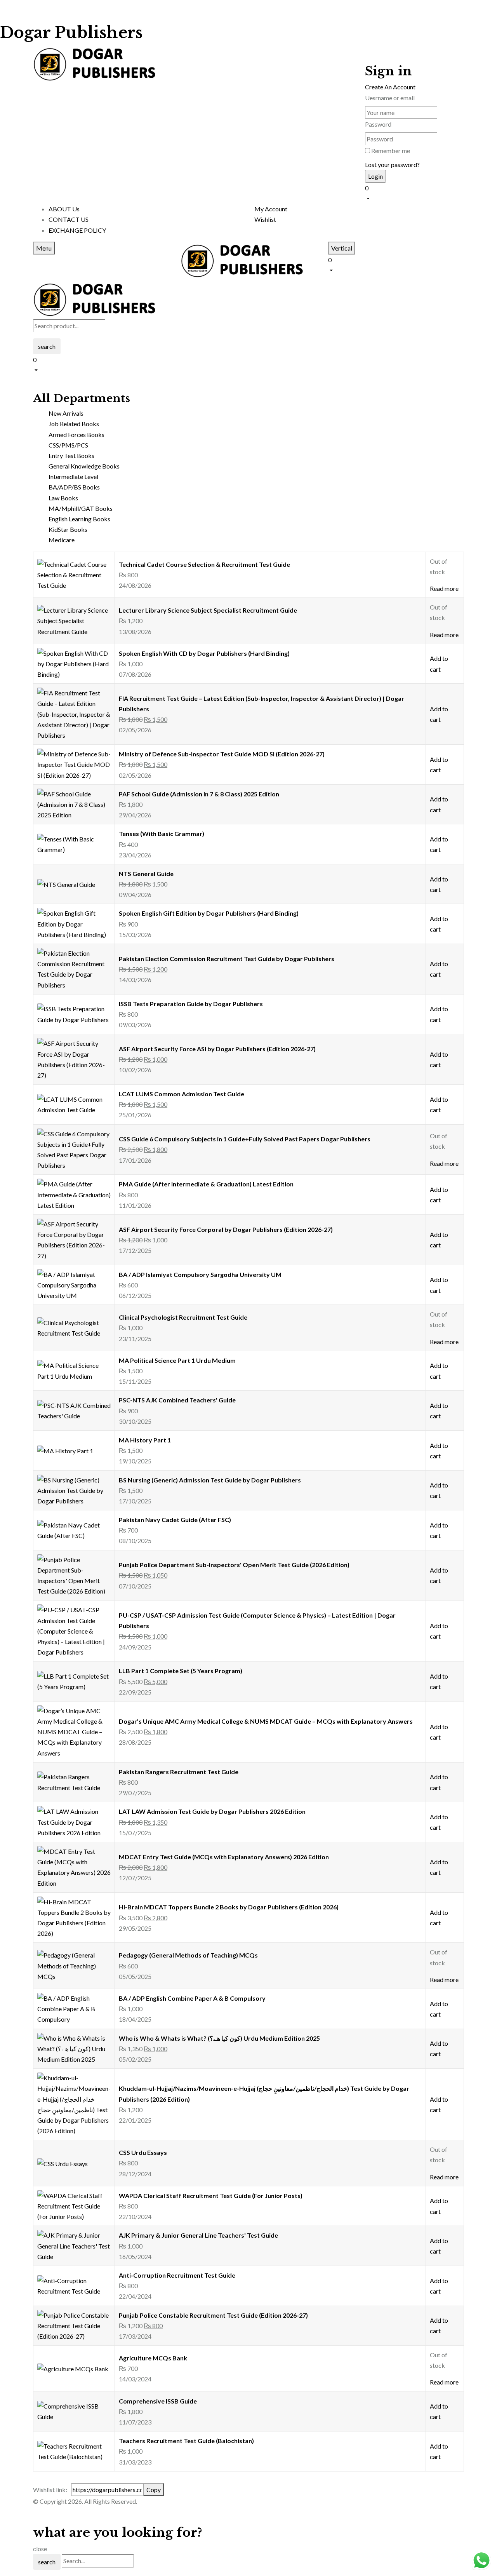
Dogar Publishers (71, 33)
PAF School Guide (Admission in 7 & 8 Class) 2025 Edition (199, 794)
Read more (444, 588)
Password (378, 124)
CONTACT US (69, 219)
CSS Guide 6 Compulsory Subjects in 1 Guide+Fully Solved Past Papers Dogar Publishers (245, 1139)
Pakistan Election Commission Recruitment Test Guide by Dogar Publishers (227, 959)
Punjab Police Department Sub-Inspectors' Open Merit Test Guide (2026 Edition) (234, 1565)
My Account (271, 209)
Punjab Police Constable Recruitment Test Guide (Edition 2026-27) (213, 2315)
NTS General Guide (146, 873)
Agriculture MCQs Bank (153, 2358)
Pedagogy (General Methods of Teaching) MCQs (188, 1955)
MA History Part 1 (145, 1440)
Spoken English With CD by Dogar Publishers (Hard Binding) (204, 653)
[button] (414, 192)
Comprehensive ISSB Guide (158, 2401)
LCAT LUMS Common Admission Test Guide (182, 1094)
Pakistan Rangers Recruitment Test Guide (179, 1772)
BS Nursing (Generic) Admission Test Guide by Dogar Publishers (210, 1480)
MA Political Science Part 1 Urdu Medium (177, 1360)
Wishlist (265, 219)
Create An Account (390, 87)
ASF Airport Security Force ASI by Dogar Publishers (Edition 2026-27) (217, 1049)
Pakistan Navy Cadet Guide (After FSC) (175, 1520)
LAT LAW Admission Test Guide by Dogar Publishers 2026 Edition (212, 1811)
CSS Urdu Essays (143, 2152)
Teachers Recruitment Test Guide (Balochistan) (186, 2441)
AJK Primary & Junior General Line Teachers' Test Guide (198, 2235)
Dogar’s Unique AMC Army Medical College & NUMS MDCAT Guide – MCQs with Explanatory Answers (266, 1721)
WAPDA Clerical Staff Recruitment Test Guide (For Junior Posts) (211, 2195)
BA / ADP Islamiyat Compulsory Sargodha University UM (200, 1274)
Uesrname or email (390, 98)
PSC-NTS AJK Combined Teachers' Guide (177, 1400)
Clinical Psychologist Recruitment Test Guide (183, 1317)
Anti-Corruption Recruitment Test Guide (177, 2275)
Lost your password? (392, 165)
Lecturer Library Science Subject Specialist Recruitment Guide (208, 610)
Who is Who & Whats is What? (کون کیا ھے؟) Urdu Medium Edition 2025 (219, 2038)
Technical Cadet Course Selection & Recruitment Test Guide (204, 564)
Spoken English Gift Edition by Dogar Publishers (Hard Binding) (209, 913)
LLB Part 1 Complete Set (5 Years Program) (181, 1671)
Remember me (391, 151)
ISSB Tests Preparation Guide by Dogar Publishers (191, 1004)
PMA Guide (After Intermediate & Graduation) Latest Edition (206, 1184)
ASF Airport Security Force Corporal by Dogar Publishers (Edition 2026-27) (226, 1229)
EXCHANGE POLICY (77, 230)
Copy (154, 2490)
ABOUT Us (64, 209)
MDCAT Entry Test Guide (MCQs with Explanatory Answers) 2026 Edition (224, 1857)
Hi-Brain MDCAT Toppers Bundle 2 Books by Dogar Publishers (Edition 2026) (229, 1907)
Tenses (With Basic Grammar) (162, 833)
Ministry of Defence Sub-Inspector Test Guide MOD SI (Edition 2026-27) (222, 754)
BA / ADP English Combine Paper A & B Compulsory (192, 1998)
